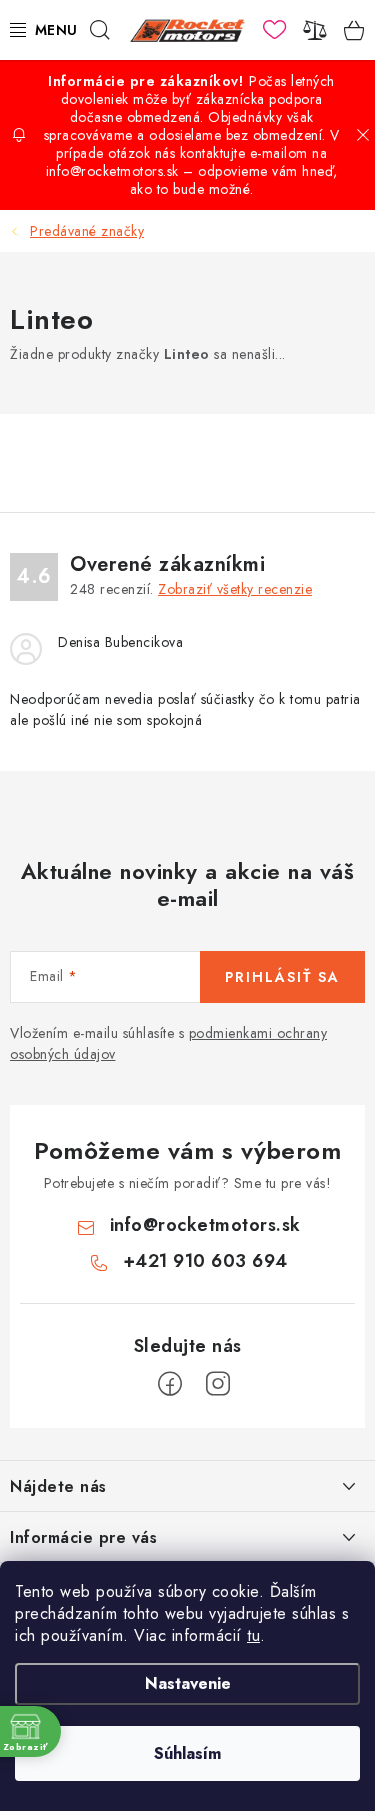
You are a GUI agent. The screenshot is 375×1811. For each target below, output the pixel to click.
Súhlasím (187, 1753)
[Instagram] (218, 1384)
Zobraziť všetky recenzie (235, 589)
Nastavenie (188, 1683)
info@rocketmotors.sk (205, 1225)
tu (253, 1635)
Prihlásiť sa (282, 977)
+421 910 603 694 (205, 1261)
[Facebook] (170, 1384)
